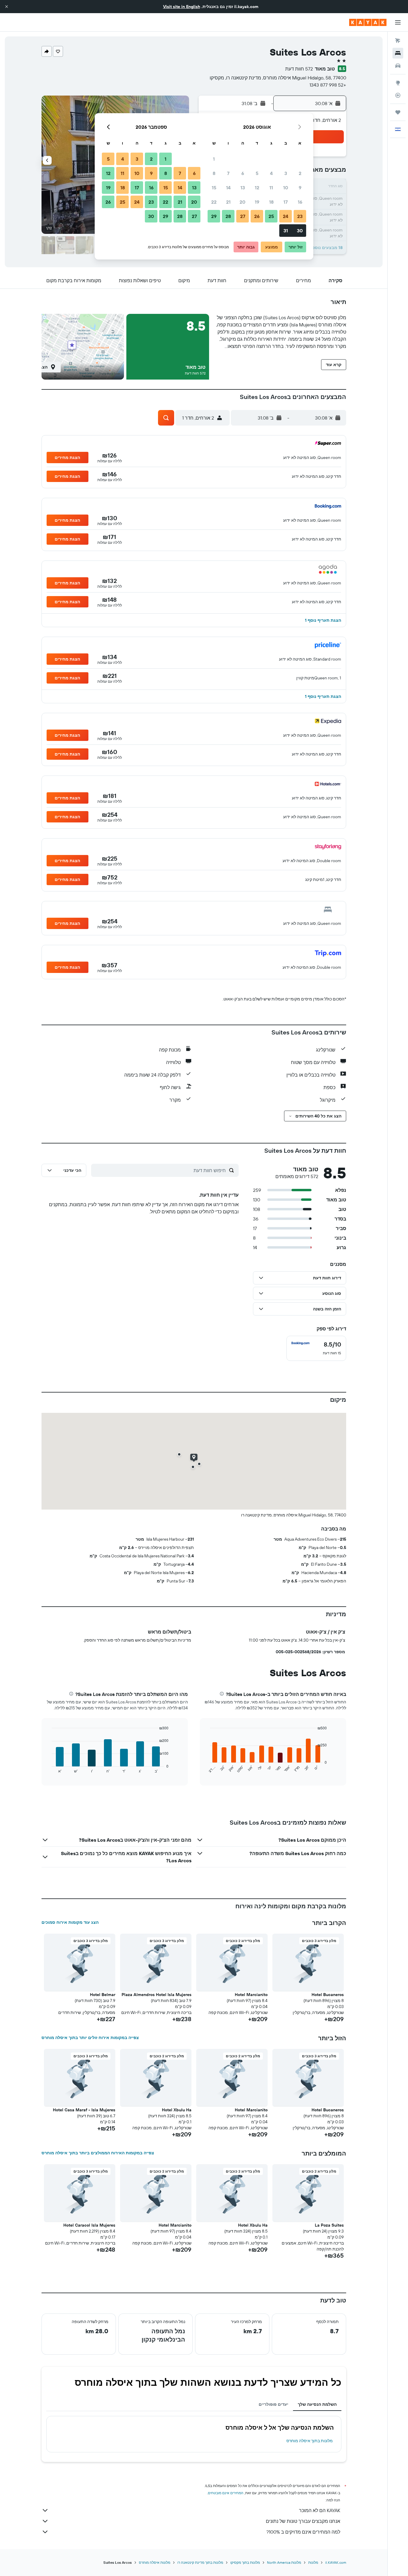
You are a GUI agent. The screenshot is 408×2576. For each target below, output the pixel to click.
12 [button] (257, 188)
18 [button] (271, 202)
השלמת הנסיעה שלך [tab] (317, 2404)
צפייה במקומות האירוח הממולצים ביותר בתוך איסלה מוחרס (98, 2153)
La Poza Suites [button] (329, 2225)
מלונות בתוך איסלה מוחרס (310, 2441)
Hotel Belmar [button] (103, 1995)
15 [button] (214, 188)
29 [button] (214, 216)
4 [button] (271, 173)
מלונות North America (284, 2562)
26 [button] (257, 216)
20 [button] (243, 202)
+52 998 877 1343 (328, 85)
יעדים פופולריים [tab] (273, 2404)
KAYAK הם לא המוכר (320, 2510)
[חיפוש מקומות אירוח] (398, 53)
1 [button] (214, 159)
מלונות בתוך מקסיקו (245, 2562)
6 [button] (243, 173)
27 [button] (243, 216)
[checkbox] (316, 1348)
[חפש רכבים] (398, 66)
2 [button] (300, 173)
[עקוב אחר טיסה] (398, 95)
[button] (7, 7)
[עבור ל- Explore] (398, 83)
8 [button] (214, 173)
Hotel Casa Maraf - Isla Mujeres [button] (84, 2110)
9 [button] (300, 188)
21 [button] (228, 202)
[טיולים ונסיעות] (398, 112)
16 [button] (300, 202)
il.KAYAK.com (336, 2562)
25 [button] (271, 216)
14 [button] (228, 188)
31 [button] (286, 231)
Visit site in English (182, 7)
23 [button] (300, 216)
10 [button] (286, 188)
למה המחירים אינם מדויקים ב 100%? (303, 2532)
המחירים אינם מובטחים (226, 2493)
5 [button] (257, 173)
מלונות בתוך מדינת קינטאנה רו (200, 2562)
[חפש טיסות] (398, 41)
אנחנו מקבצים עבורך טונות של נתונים (303, 2521)
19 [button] (257, 202)
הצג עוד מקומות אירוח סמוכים (70, 1922)
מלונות (313, 2562)
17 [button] (286, 202)
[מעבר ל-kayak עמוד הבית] (368, 22)
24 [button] (286, 216)
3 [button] (286, 173)
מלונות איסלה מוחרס (155, 2562)
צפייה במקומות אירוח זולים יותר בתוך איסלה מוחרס (90, 2038)
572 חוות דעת (299, 69)
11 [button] (271, 188)
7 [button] (228, 173)
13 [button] (243, 188)
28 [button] (228, 216)
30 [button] (300, 231)
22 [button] (214, 202)
